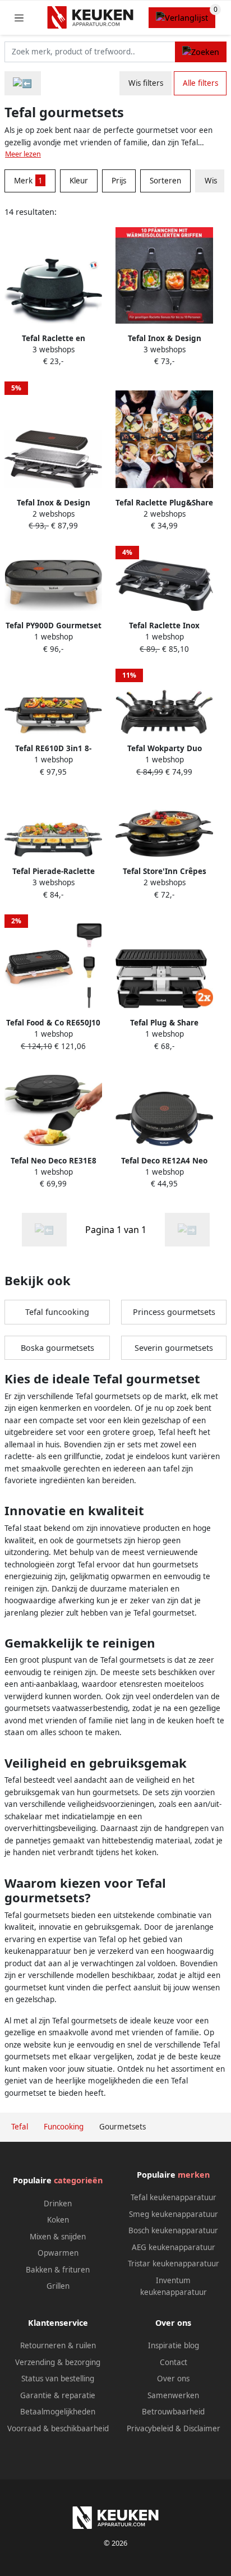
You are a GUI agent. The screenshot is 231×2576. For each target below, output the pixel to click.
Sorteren (165, 181)
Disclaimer (202, 2428)
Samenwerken (173, 2395)
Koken (58, 2220)
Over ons (173, 2379)
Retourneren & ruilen (58, 2345)
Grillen (58, 2286)
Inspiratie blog (174, 2345)
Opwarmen (58, 2253)
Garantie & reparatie (58, 2395)
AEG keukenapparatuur (174, 2247)
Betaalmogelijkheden (58, 2412)
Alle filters (200, 83)
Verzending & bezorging (58, 2362)
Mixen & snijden (58, 2237)
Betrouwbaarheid (173, 2412)
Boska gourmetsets (57, 1348)
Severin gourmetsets (174, 1348)
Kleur (79, 181)
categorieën (78, 2180)
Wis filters (146, 83)
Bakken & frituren (58, 2270)
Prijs (119, 181)
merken (194, 2175)
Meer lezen (23, 154)
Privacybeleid (150, 2428)
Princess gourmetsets (174, 1312)
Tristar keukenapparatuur (174, 2264)
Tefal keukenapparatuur (174, 2197)
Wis (211, 181)
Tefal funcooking (57, 1312)
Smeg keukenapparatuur (174, 2214)
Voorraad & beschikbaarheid (58, 2428)
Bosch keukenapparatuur (173, 2230)
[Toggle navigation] (19, 18)
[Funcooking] (23, 83)
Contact (174, 2362)
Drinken (58, 2204)
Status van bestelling (58, 2379)
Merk (28, 181)
